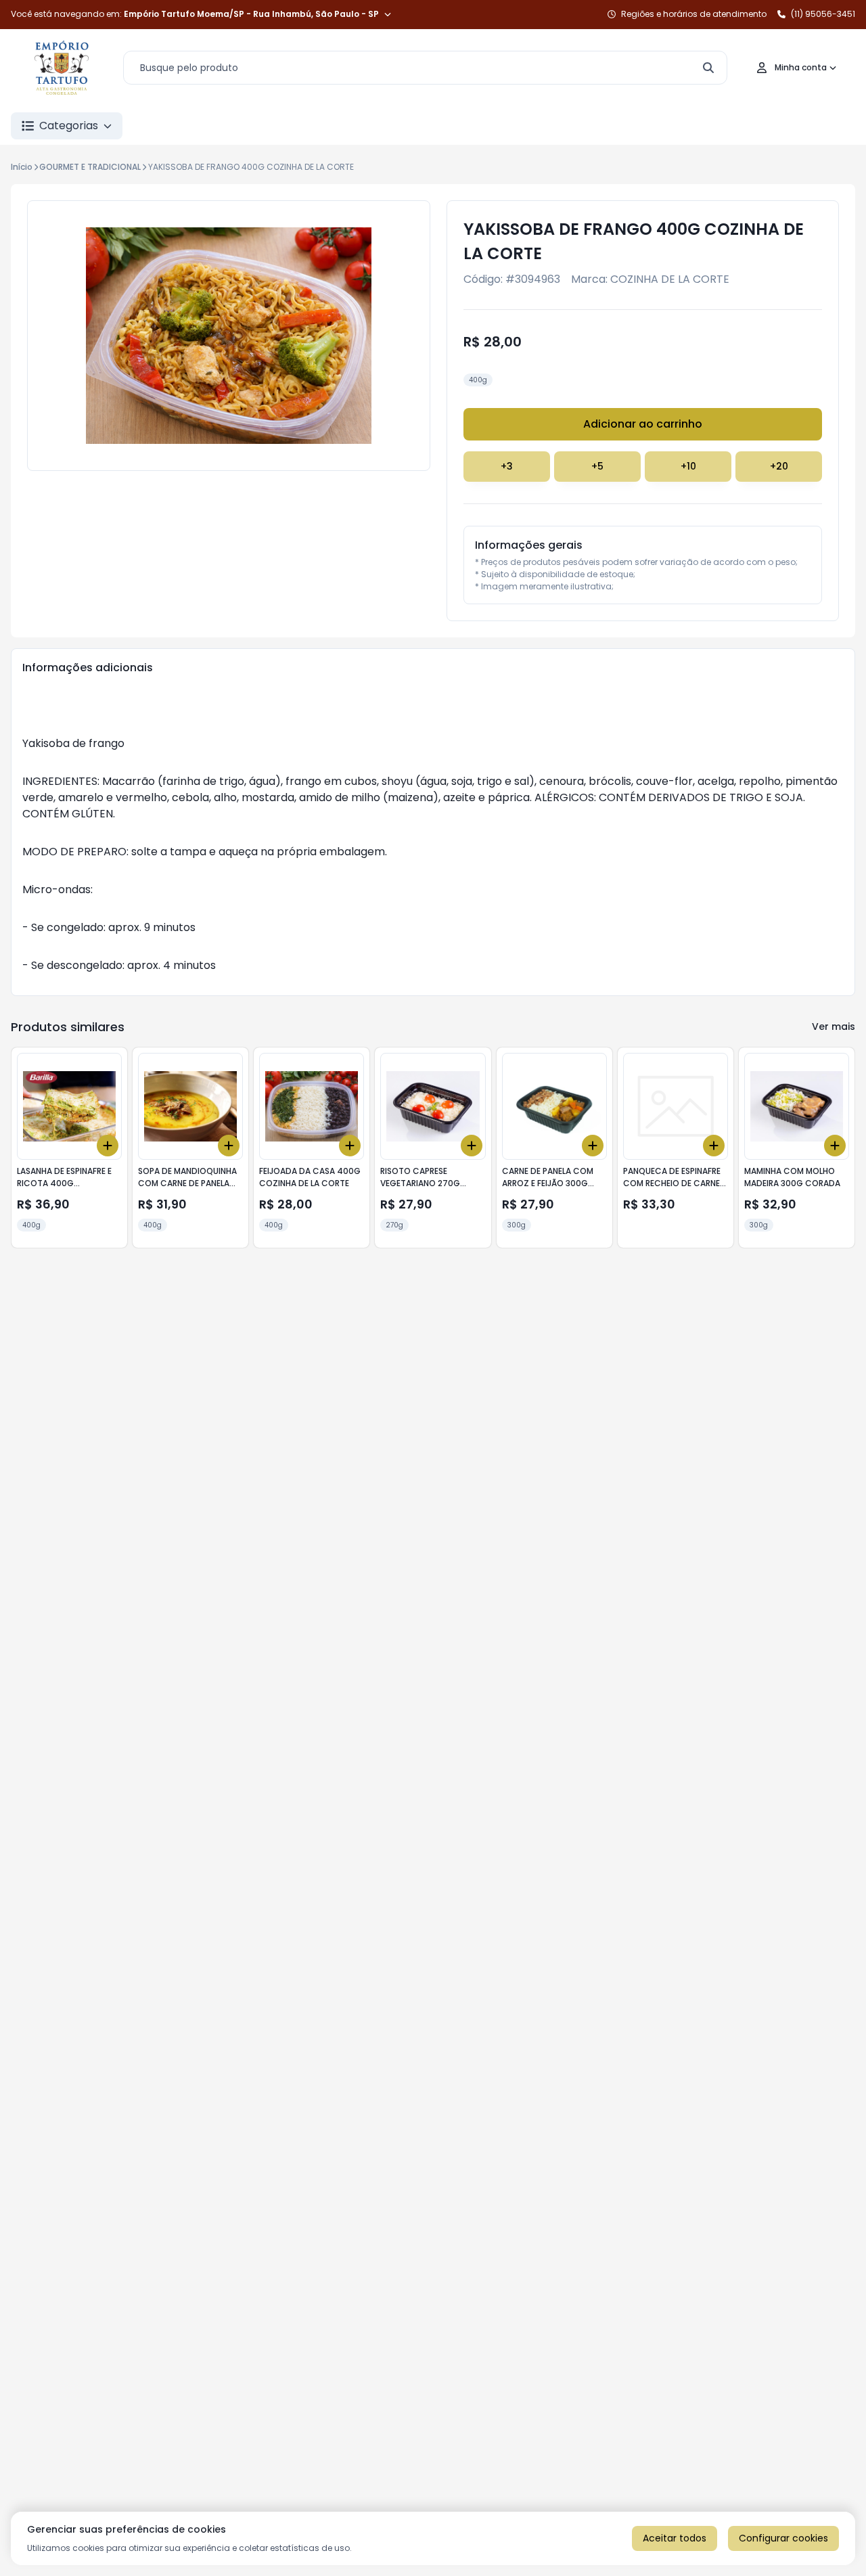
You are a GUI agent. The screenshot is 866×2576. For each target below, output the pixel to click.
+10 (688, 466)
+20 (779, 466)
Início (22, 167)
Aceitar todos (675, 2538)
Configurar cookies (783, 2538)
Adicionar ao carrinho (643, 424)
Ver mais (834, 1026)
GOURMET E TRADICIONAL (90, 167)
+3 (507, 466)
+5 (597, 466)
